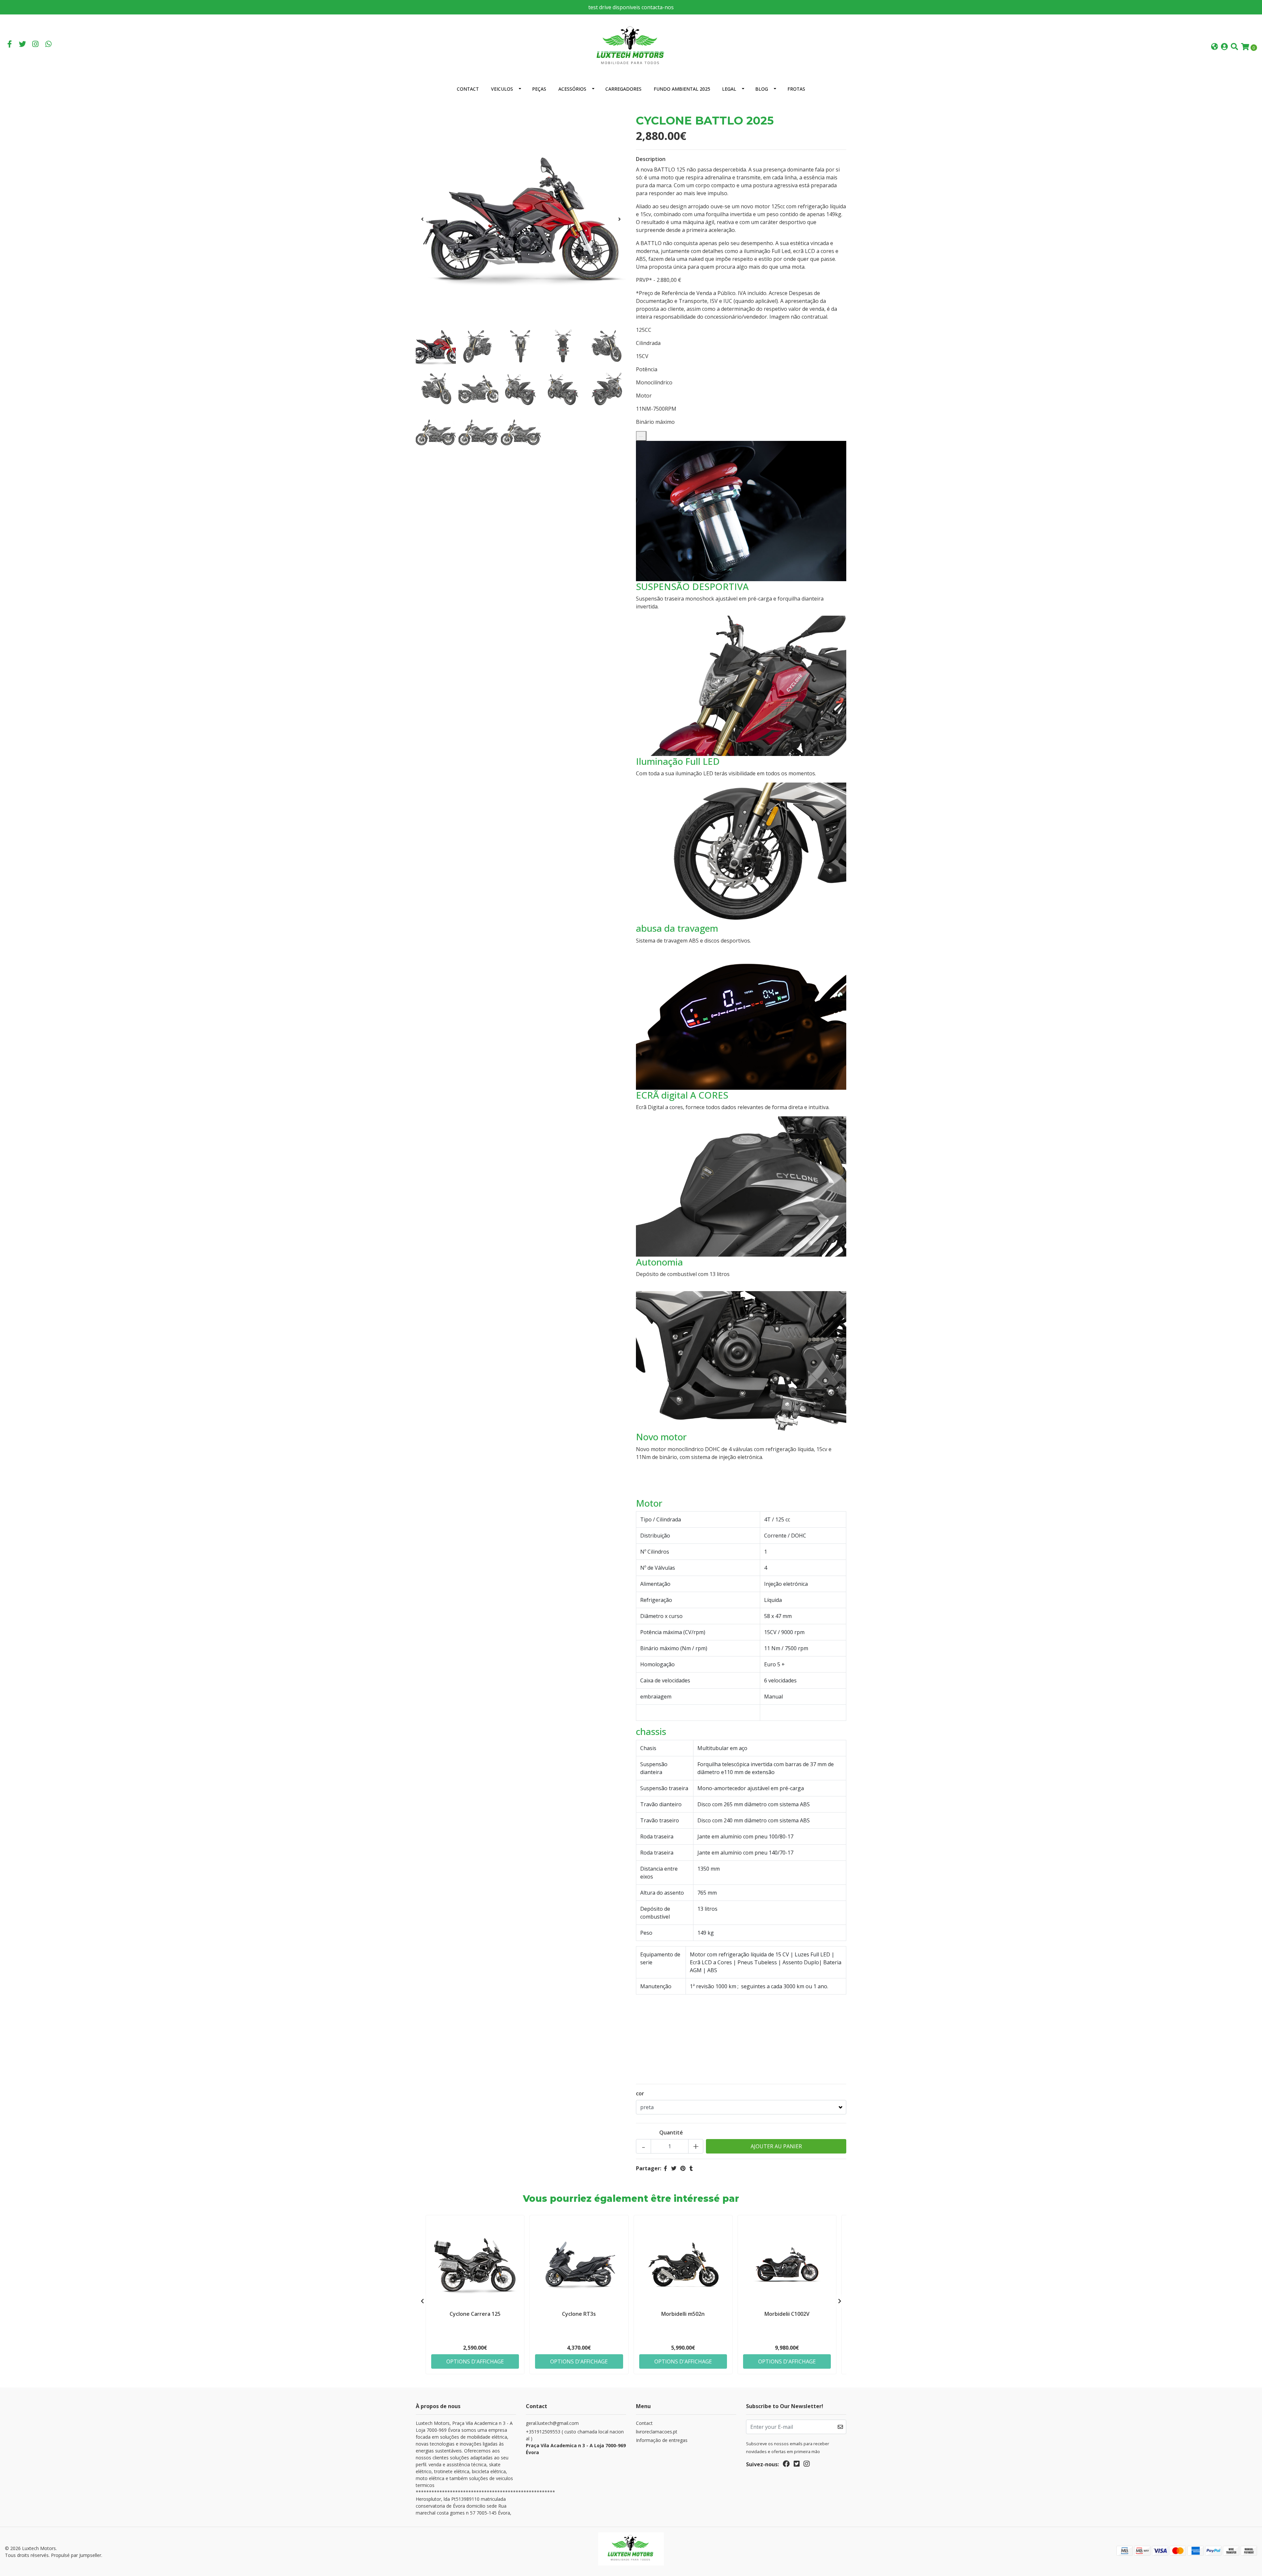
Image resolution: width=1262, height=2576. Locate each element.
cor (640, 2093)
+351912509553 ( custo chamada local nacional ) (576, 2442)
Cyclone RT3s (579, 2314)
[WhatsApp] (49, 45)
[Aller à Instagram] (35, 45)
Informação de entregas (662, 2440)
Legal (729, 89)
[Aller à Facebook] (10, 45)
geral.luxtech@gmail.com (552, 2423)
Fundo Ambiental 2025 (682, 89)
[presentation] (422, 219)
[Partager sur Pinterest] (683, 2168)
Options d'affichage (475, 2361)
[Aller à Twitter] (23, 45)
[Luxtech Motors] (631, 46)
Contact (468, 89)
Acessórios (572, 89)
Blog (762, 89)
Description (651, 159)
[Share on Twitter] (674, 2168)
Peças (539, 89)
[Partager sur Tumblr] (691, 2168)
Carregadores (623, 89)
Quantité (671, 2132)
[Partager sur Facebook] (666, 2168)
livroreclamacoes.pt (657, 2432)
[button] (1215, 47)
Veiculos (502, 89)
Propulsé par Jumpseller (76, 2555)
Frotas (796, 89)
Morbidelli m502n (683, 2314)
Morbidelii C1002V (787, 2314)
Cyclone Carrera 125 (475, 2314)
